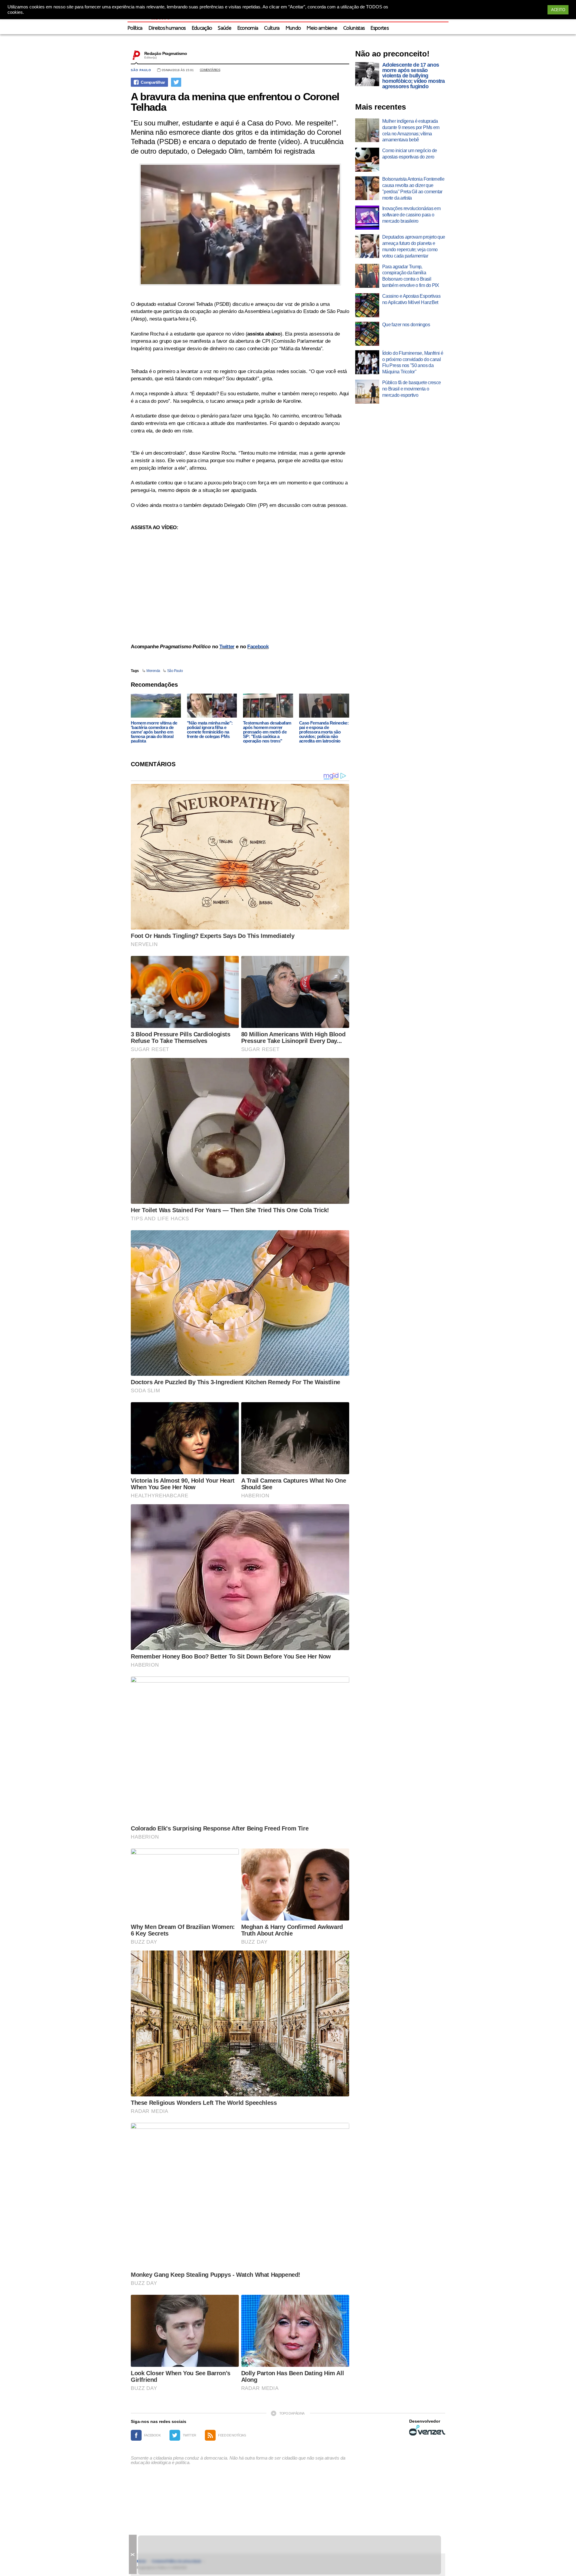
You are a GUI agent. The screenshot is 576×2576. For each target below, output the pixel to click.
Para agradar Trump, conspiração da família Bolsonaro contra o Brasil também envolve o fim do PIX (411, 276)
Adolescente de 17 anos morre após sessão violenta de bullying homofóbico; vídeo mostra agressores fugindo (414, 76)
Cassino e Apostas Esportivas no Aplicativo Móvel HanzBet (411, 299)
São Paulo (141, 70)
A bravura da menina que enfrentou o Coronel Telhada (235, 102)
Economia (248, 28)
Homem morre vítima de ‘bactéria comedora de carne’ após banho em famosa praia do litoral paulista (154, 732)
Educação (202, 28)
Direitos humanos (167, 28)
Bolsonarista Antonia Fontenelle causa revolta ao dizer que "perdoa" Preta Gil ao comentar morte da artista (413, 188)
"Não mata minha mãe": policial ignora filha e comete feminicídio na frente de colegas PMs (210, 730)
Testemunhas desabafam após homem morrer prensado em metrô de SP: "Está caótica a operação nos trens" (267, 732)
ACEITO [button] (558, 10)
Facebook (258, 647)
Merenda (153, 671)
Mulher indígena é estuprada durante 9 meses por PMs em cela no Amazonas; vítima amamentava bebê (411, 130)
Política (135, 28)
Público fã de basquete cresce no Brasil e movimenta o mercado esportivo (411, 389)
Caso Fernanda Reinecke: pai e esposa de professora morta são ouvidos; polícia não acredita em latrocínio (324, 732)
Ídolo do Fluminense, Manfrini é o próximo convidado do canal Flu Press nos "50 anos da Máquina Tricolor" (413, 362)
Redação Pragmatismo (166, 53)
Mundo (293, 28)
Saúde (225, 28)
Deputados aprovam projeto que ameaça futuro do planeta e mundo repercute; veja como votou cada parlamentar (414, 246)
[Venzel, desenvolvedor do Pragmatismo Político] (427, 2430)
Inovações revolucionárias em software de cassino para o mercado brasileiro (411, 215)
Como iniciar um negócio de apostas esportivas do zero (409, 154)
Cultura (272, 28)
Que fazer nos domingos (406, 325)
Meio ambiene (322, 28)
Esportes (379, 28)
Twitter (227, 647)
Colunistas (354, 28)
